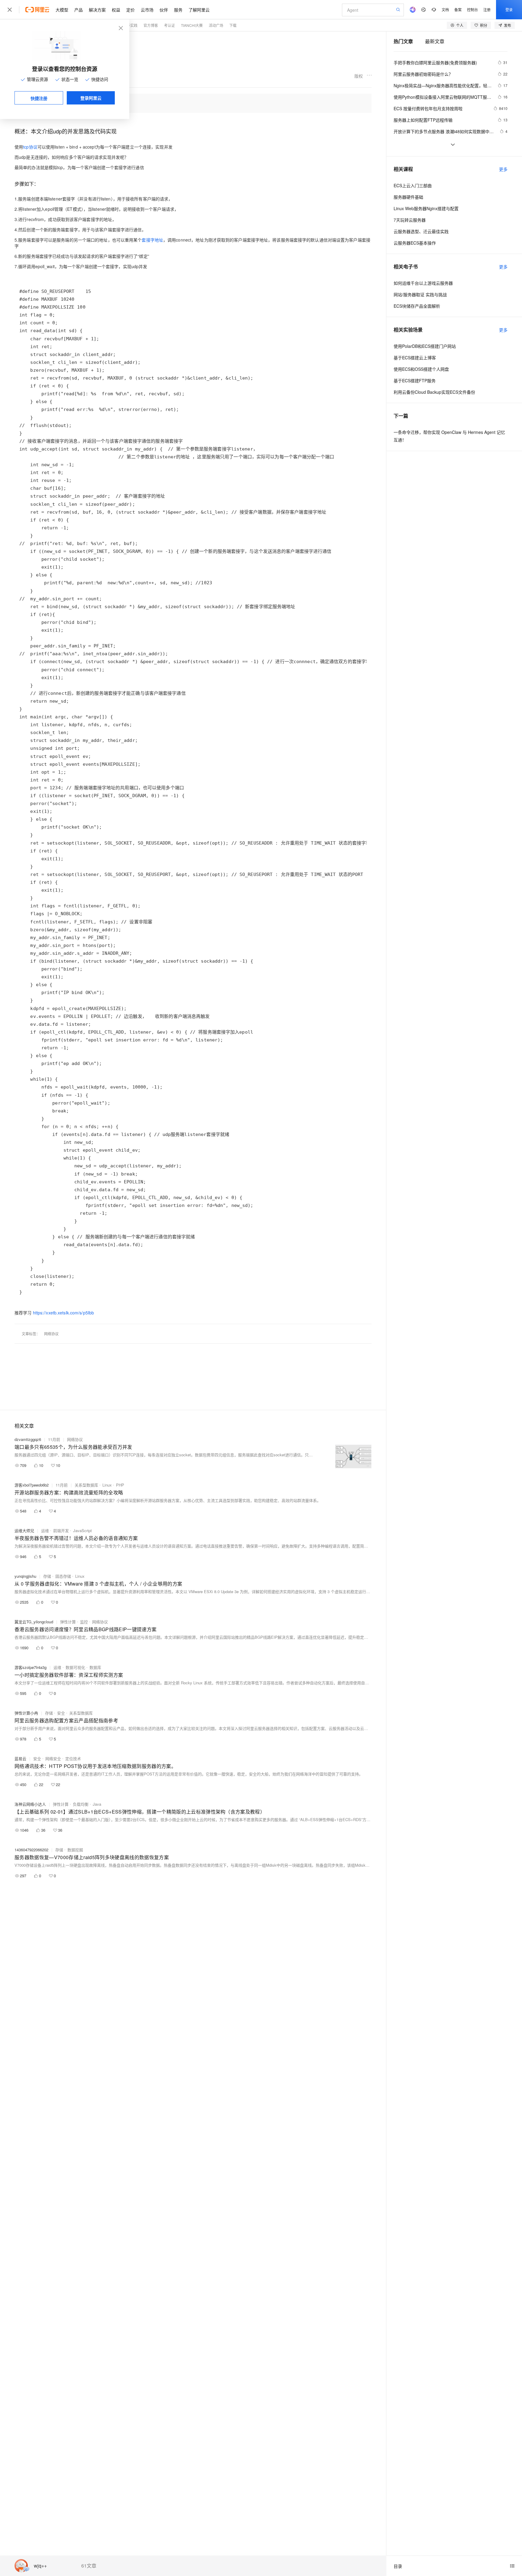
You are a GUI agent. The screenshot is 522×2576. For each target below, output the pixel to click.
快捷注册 (39, 98)
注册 (487, 10)
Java (97, 1804)
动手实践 (130, 25)
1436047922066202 (31, 1850)
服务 (178, 10)
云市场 (147, 10)
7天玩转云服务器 (410, 220)
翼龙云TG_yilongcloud (34, 1622)
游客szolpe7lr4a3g (31, 1667)
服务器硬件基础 (408, 197)
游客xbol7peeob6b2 (32, 1485)
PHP (120, 1485)
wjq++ (40, 2566)
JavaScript (82, 1530)
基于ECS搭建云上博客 (415, 358)
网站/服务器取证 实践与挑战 (420, 294)
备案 (458, 10)
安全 (61, 1713)
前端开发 (61, 1530)
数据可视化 (75, 1667)
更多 (503, 169)
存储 (47, 1576)
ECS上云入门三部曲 (413, 185)
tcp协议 (30, 147)
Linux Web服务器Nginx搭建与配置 (426, 208)
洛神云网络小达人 (30, 1804)
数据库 (95, 1667)
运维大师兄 (24, 1530)
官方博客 (151, 25)
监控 (84, 1622)
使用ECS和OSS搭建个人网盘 (421, 369)
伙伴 (164, 10)
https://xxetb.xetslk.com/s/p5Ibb (64, 1313)
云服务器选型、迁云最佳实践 (421, 231)
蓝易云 (20, 1758)
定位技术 (73, 1758)
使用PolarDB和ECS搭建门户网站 (425, 346)
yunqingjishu (25, 1576)
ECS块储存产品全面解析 (417, 306)
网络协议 (51, 1334)
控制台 (472, 10)
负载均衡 (81, 1804)
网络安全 (53, 1758)
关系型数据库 (86, 1485)
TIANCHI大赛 (192, 25)
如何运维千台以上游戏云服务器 (423, 283)
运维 (45, 1530)
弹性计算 (68, 1622)
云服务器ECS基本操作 (415, 243)
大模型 (62, 10)
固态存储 (63, 1576)
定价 (130, 10)
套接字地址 (152, 240)
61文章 (89, 2566)
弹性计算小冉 (26, 1713)
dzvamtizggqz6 (28, 1439)
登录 (509, 10)
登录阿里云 (91, 98)
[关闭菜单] (10, 10)
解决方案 (97, 10)
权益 (116, 10)
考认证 (169, 25)
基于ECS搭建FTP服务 (415, 380)
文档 (445, 10)
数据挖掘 (75, 1850)
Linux (107, 1485)
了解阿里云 (199, 10)
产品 (79, 10)
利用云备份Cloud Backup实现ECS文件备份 (434, 392)
